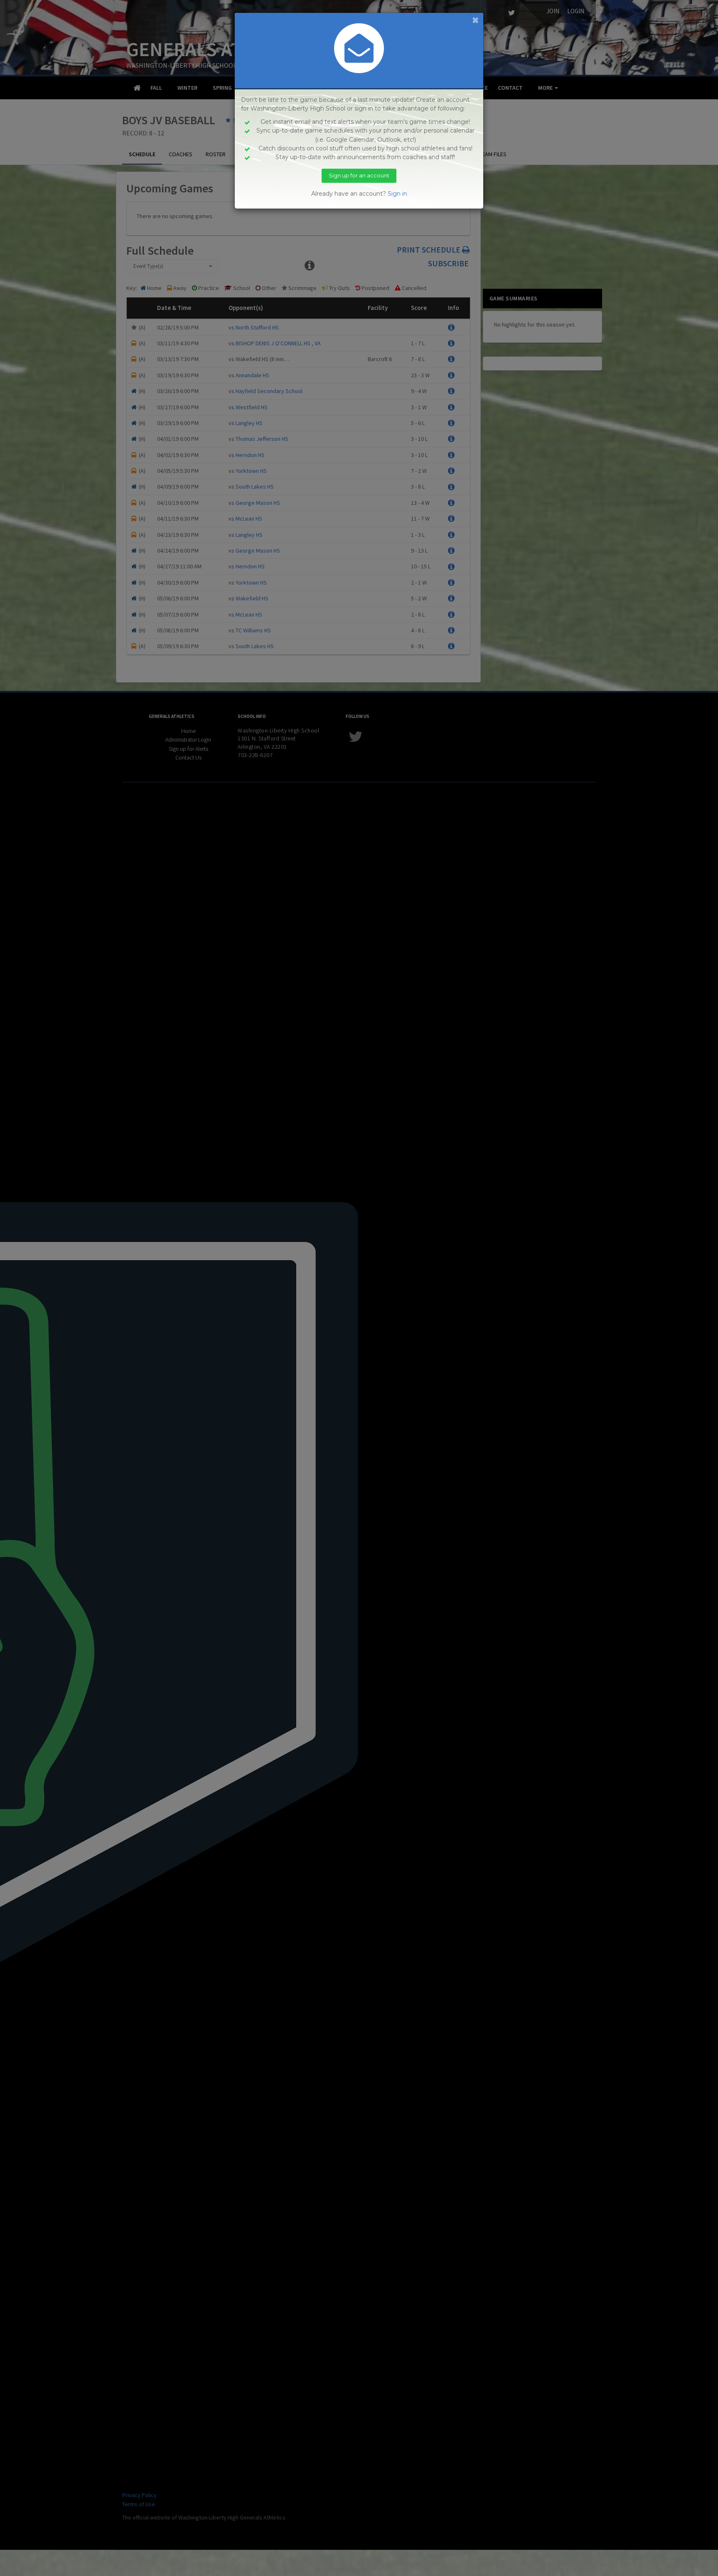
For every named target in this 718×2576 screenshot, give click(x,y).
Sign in (397, 194)
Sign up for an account (359, 175)
